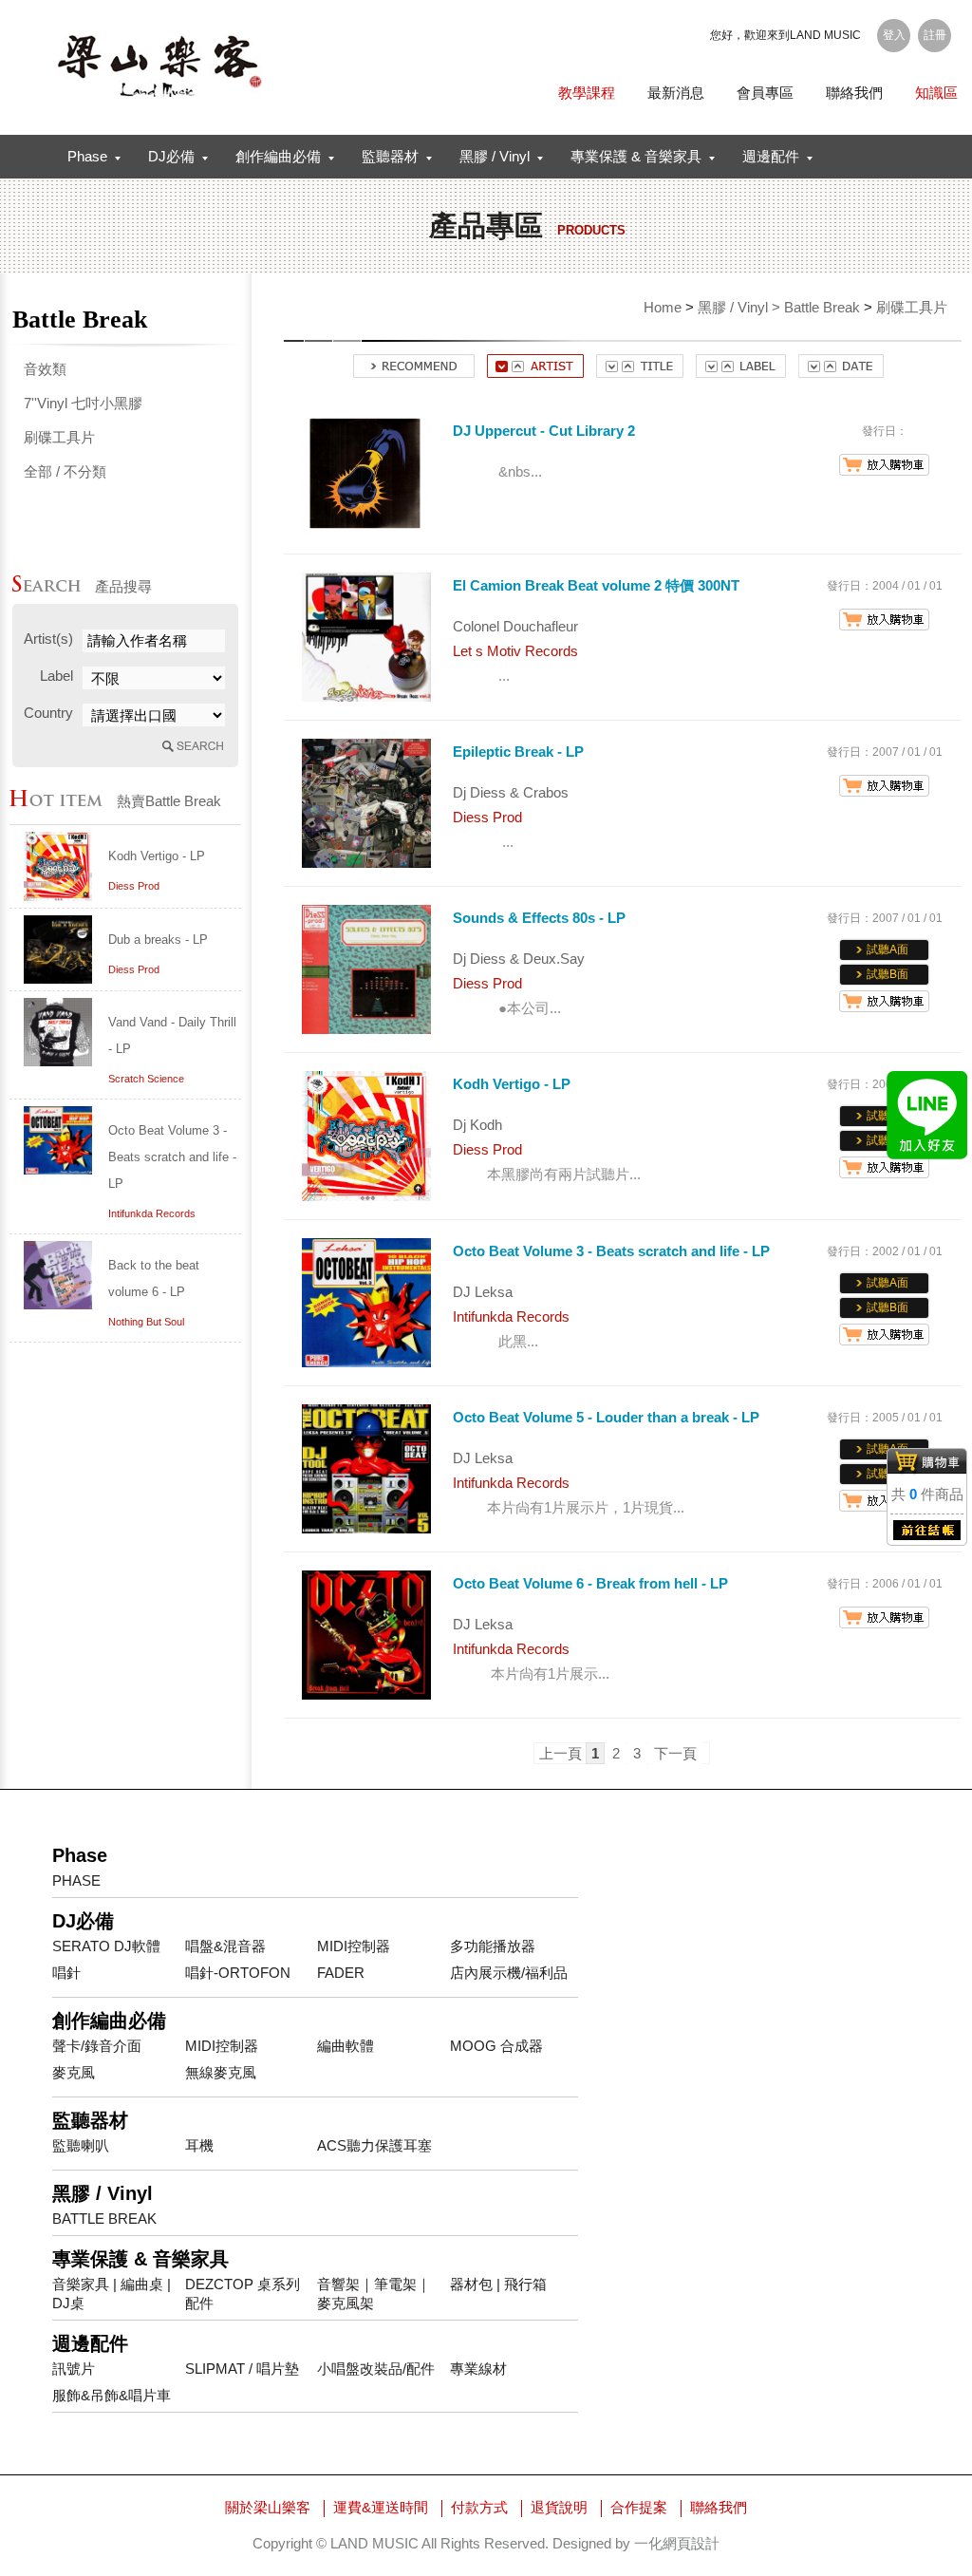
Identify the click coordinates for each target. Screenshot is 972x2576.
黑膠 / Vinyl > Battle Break (779, 307)
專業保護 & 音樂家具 (636, 156)
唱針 (66, 1973)
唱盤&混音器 (225, 1946)
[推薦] (414, 373)
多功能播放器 (493, 1946)
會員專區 (765, 93)
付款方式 (479, 2507)
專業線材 (478, 2369)
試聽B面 (888, 974)
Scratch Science (146, 1079)
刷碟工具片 (59, 437)
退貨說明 (559, 2507)
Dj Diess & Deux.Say (519, 959)
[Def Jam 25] (58, 896)
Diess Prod (134, 886)
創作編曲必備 (278, 156)
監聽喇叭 (81, 2145)
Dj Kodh (477, 1125)
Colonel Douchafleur (515, 626)
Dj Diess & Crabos (511, 792)
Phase (87, 156)
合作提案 (639, 2507)
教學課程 (587, 93)
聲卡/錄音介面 (97, 2046)
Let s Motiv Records (515, 651)
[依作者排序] (535, 373)
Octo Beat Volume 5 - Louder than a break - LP (606, 1417)
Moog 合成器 (496, 2046)
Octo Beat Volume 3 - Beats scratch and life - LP (172, 1157)
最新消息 (676, 93)
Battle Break (104, 2219)
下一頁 (675, 1753)
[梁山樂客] (159, 66)
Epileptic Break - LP (518, 752)
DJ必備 (171, 156)
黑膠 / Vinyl (495, 156)
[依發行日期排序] (841, 373)
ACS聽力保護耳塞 (374, 2145)
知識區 (936, 93)
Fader (341, 1973)
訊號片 (74, 2369)
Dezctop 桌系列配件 (243, 2294)
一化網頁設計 (677, 2543)
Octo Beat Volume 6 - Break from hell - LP (590, 1583)
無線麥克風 (221, 2072)
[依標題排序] (640, 373)
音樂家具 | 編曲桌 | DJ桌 (112, 2294)
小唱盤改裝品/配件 (376, 2369)
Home (663, 307)
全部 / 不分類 (65, 471)
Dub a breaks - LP (158, 940)
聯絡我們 (854, 93)
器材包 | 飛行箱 (498, 2284)
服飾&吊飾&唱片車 (112, 2395)
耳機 (199, 2145)
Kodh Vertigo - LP (157, 856)
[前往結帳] (927, 1536)
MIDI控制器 (354, 1946)
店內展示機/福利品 (509, 1973)
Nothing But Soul (146, 1322)
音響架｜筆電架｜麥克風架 (374, 2294)
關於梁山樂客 (268, 2507)
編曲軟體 (346, 2046)
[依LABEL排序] (741, 373)
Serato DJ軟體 (106, 1946)
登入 (894, 35)
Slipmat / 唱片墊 (242, 2369)
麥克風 (74, 2072)
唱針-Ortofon (238, 1973)
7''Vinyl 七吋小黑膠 (83, 403)
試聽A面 (888, 950)
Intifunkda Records (152, 1213)
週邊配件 (771, 156)
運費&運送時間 (381, 2507)
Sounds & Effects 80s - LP (539, 918)
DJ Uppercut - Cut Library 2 (544, 431)
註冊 (935, 35)
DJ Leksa (483, 1292)
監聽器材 (390, 156)
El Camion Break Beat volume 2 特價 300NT (596, 585)
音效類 (45, 369)
